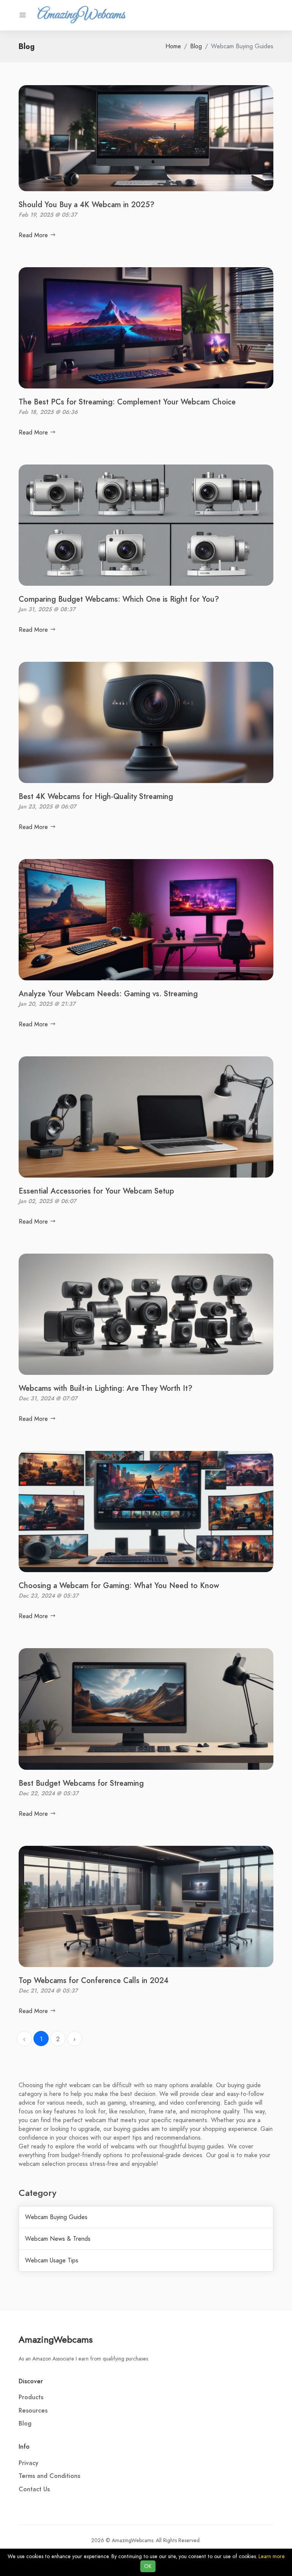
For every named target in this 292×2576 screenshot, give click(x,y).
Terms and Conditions (49, 2476)
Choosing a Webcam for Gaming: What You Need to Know (119, 1585)
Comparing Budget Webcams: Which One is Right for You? (119, 599)
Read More (34, 235)
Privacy (29, 2463)
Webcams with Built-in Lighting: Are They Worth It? (106, 1388)
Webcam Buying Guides (56, 2217)
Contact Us (34, 2489)
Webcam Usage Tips (52, 2261)
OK (148, 2566)
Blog (196, 46)
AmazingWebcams (56, 2339)
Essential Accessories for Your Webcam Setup (96, 1191)
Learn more (272, 2556)
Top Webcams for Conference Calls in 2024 (94, 1980)
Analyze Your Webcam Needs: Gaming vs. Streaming (108, 994)
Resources (33, 2411)
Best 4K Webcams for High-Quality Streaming (96, 796)
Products (31, 2397)
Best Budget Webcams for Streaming (81, 1783)
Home (173, 46)
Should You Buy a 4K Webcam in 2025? (86, 204)
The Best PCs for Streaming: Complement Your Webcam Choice (127, 402)
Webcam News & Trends (58, 2239)
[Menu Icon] (23, 15)
